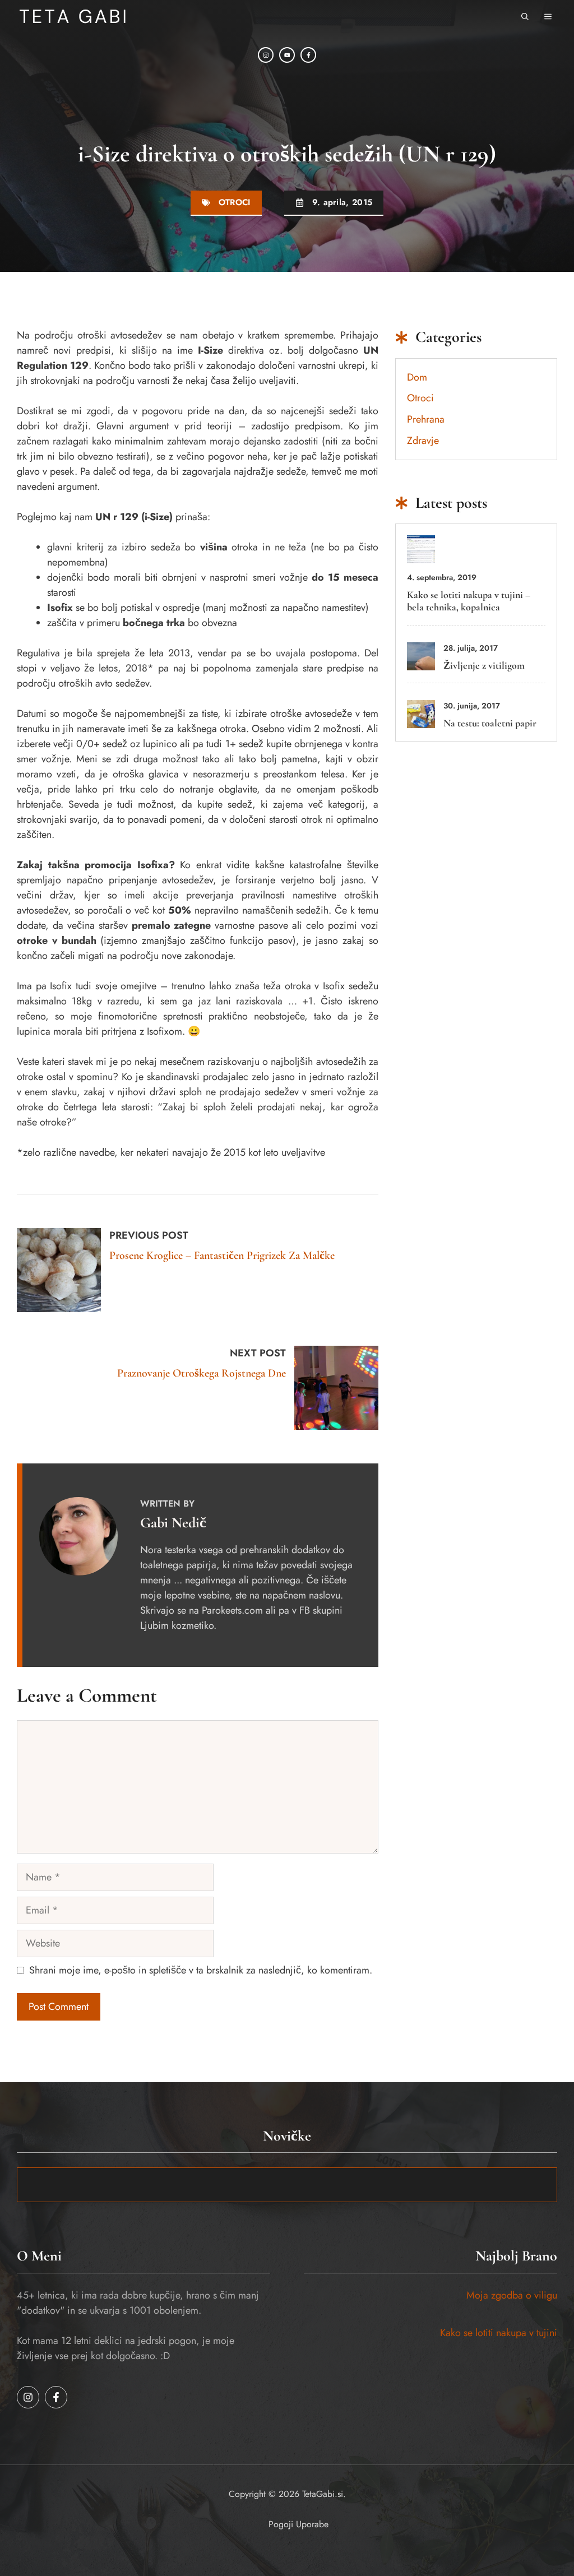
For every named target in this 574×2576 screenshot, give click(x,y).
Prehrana (426, 419)
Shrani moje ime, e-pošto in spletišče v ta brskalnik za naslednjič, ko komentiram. (201, 1970)
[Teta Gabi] (73, 17)
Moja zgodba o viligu (512, 2295)
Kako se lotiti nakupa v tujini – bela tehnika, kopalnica (469, 601)
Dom (417, 377)
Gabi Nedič (173, 1523)
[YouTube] (287, 55)
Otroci (235, 202)
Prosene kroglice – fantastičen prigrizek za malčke (222, 1255)
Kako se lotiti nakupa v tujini (499, 2333)
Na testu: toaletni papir (490, 723)
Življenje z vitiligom (484, 665)
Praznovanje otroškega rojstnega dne (202, 1373)
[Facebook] (308, 55)
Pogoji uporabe (298, 2524)
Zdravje (423, 441)
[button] (525, 17)
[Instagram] (266, 55)
